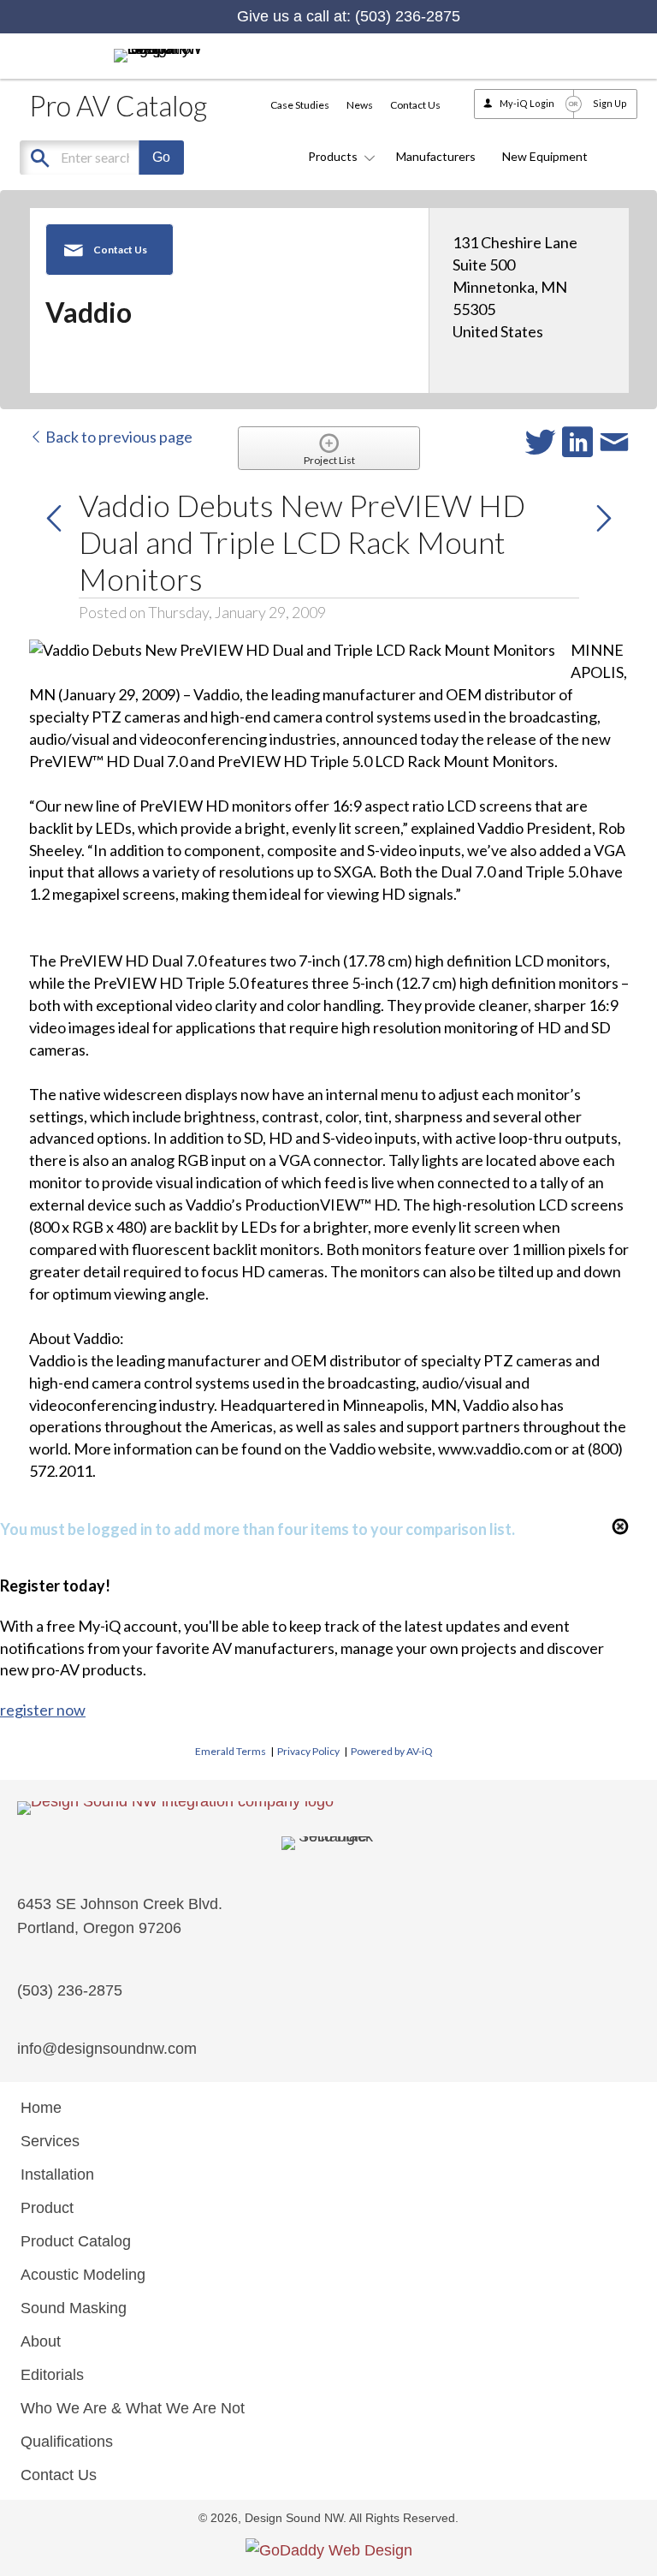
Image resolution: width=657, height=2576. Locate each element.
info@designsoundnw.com (107, 2049)
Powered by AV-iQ (392, 1751)
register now (43, 1710)
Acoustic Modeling (83, 2275)
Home (41, 2108)
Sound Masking (74, 2308)
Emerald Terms (231, 1751)
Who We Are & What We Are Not (133, 2408)
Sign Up (610, 103)
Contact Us (415, 105)
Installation (57, 2174)
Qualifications (67, 2442)
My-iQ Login (527, 103)
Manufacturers (436, 156)
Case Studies (300, 105)
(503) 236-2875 (408, 16)
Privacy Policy (308, 1751)
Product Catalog (76, 2241)
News (360, 105)
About (41, 2341)
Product (47, 2208)
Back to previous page (118, 437)
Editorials (52, 2375)
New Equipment (545, 156)
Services (50, 2141)
